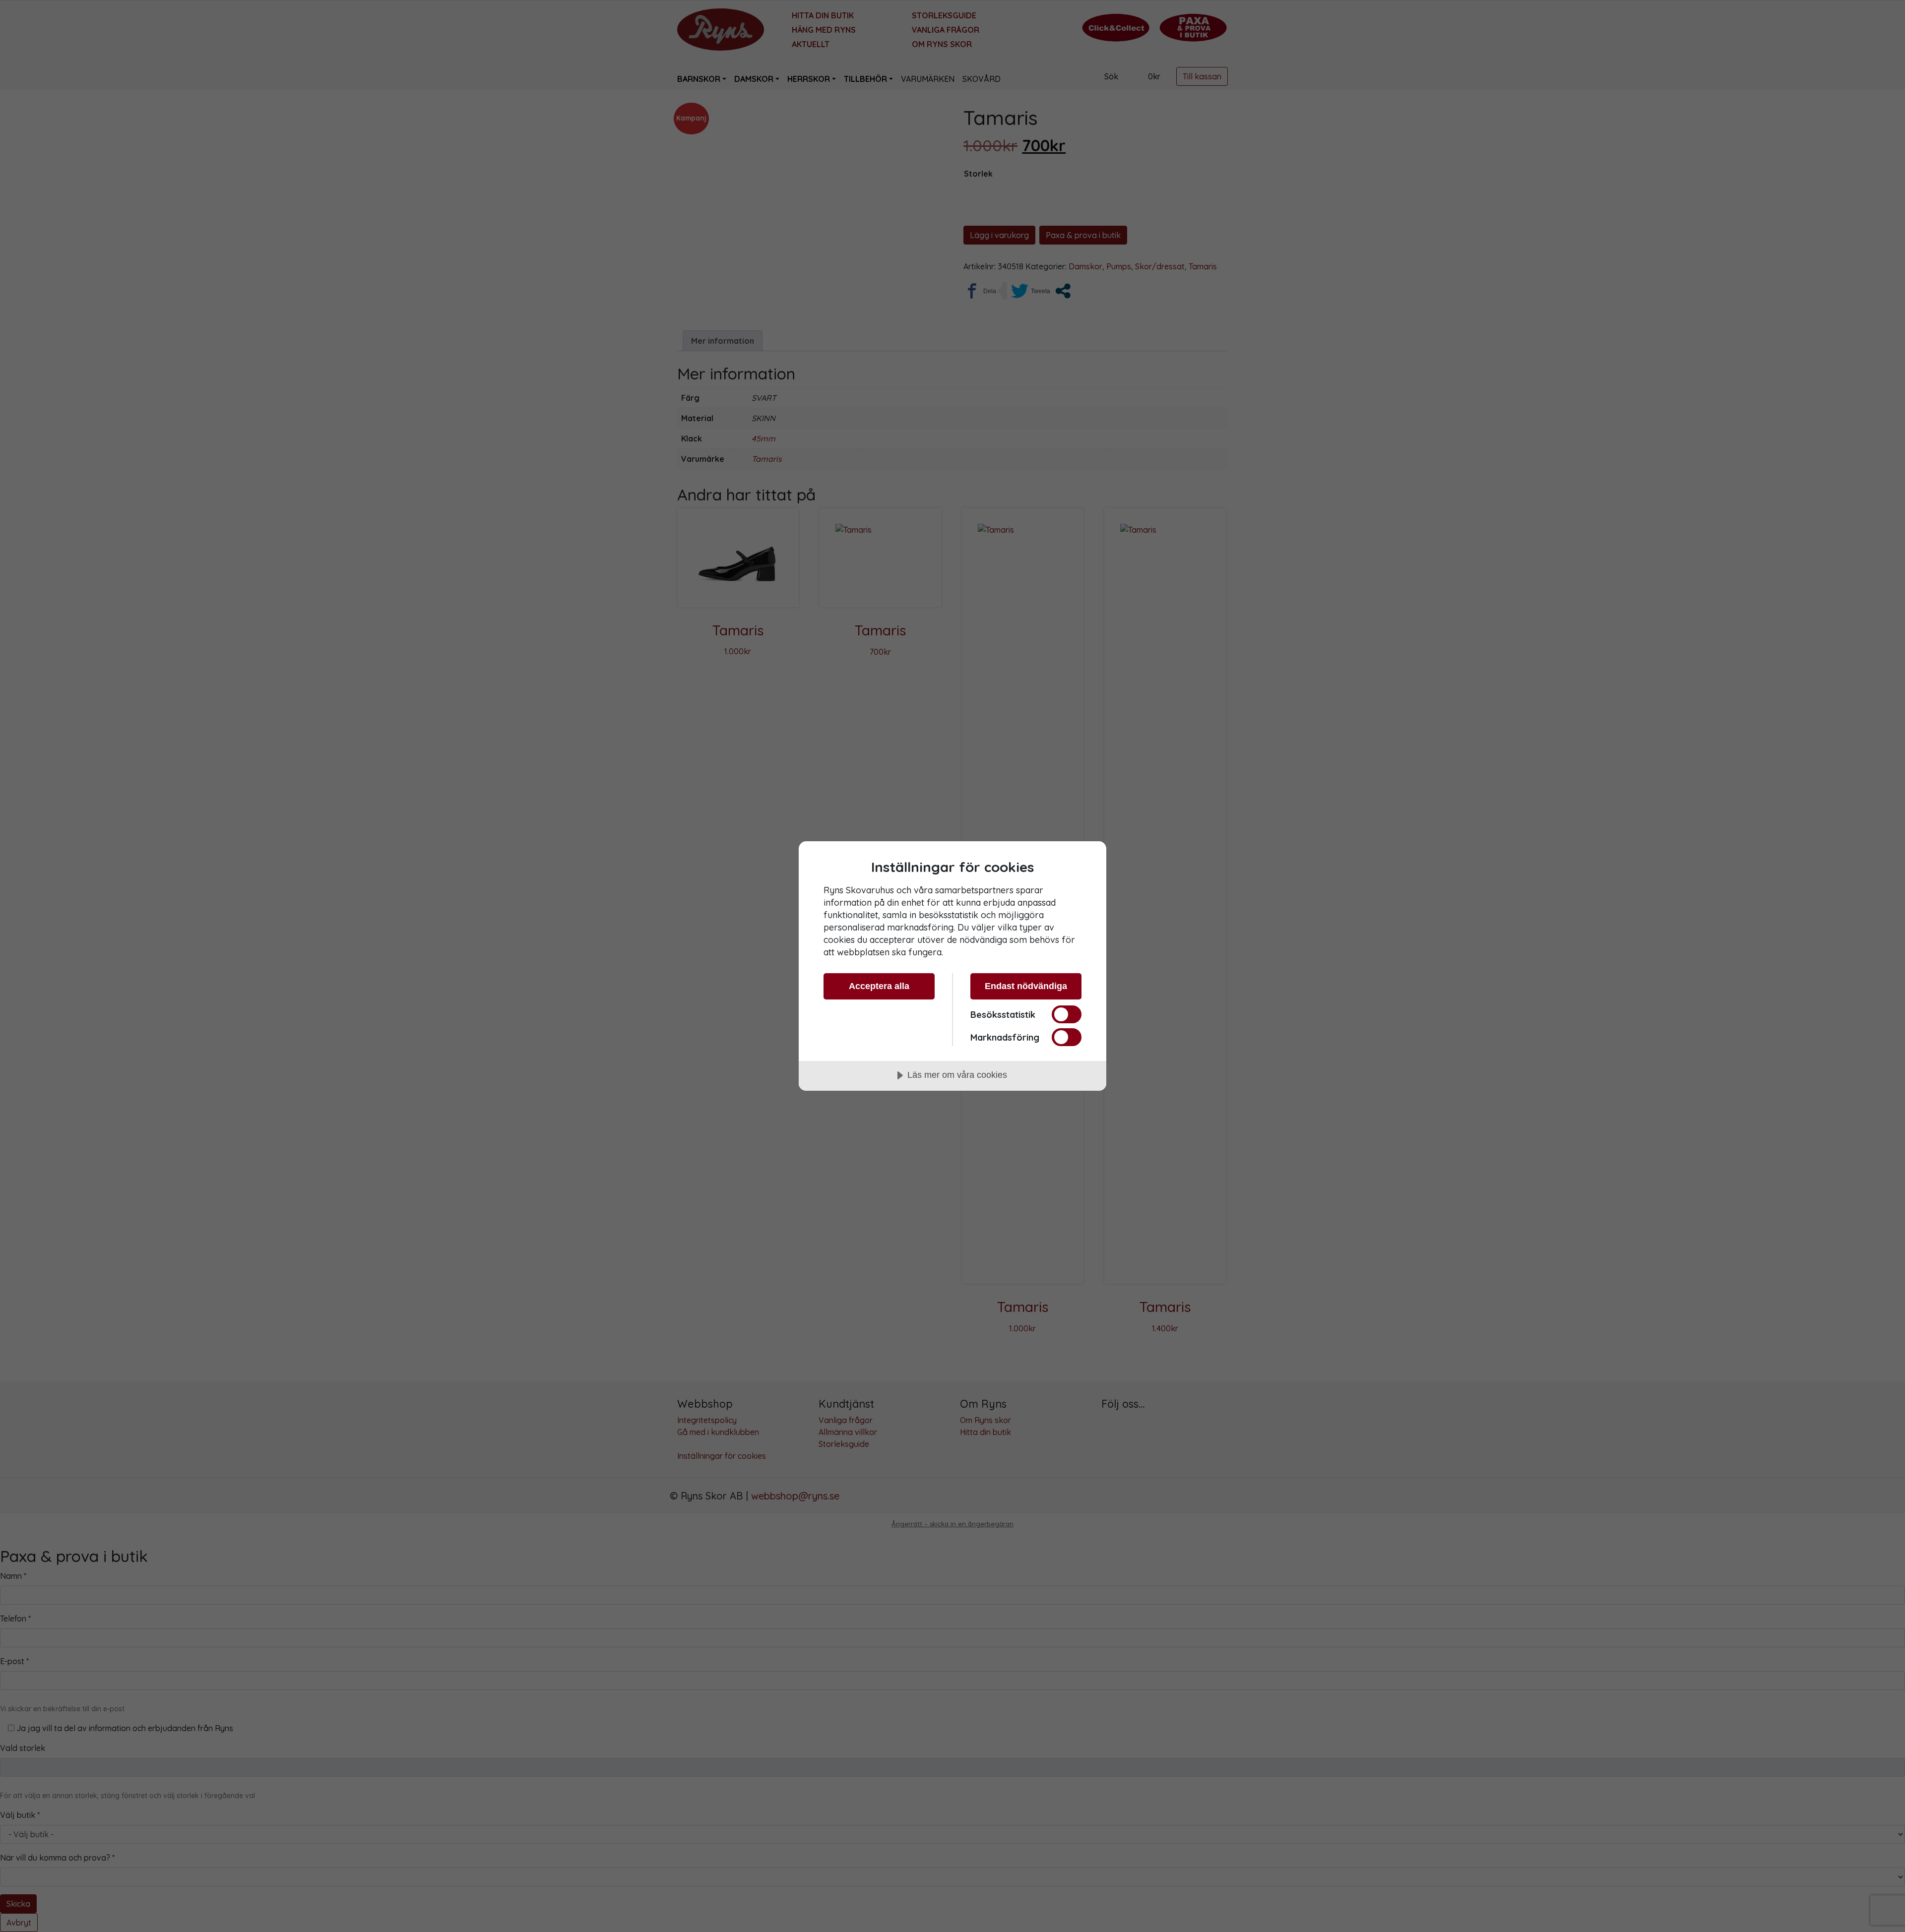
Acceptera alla (879, 986)
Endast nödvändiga (1026, 986)
